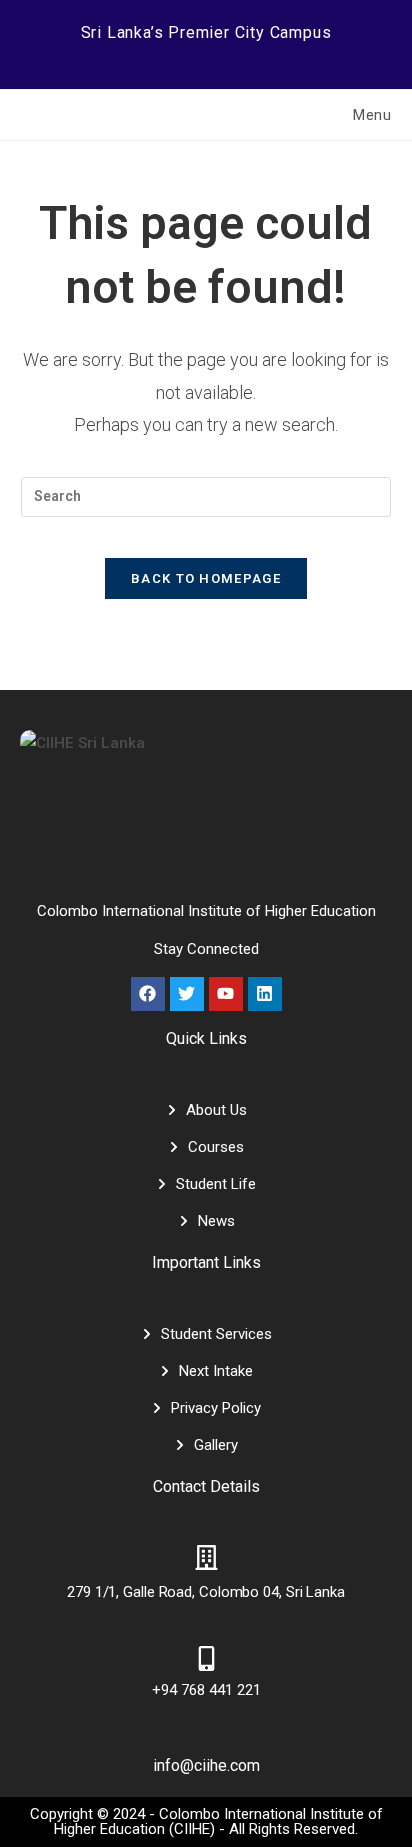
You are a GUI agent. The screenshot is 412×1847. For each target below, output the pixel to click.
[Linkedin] (265, 994)
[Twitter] (187, 994)
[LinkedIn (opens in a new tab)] (222, 55)
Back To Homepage (206, 578)
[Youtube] (226, 994)
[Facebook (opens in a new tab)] (144, 55)
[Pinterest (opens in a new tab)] (170, 55)
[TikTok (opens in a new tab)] (271, 55)
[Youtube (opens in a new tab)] (248, 55)
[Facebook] (148, 994)
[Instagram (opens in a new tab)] (196, 55)
